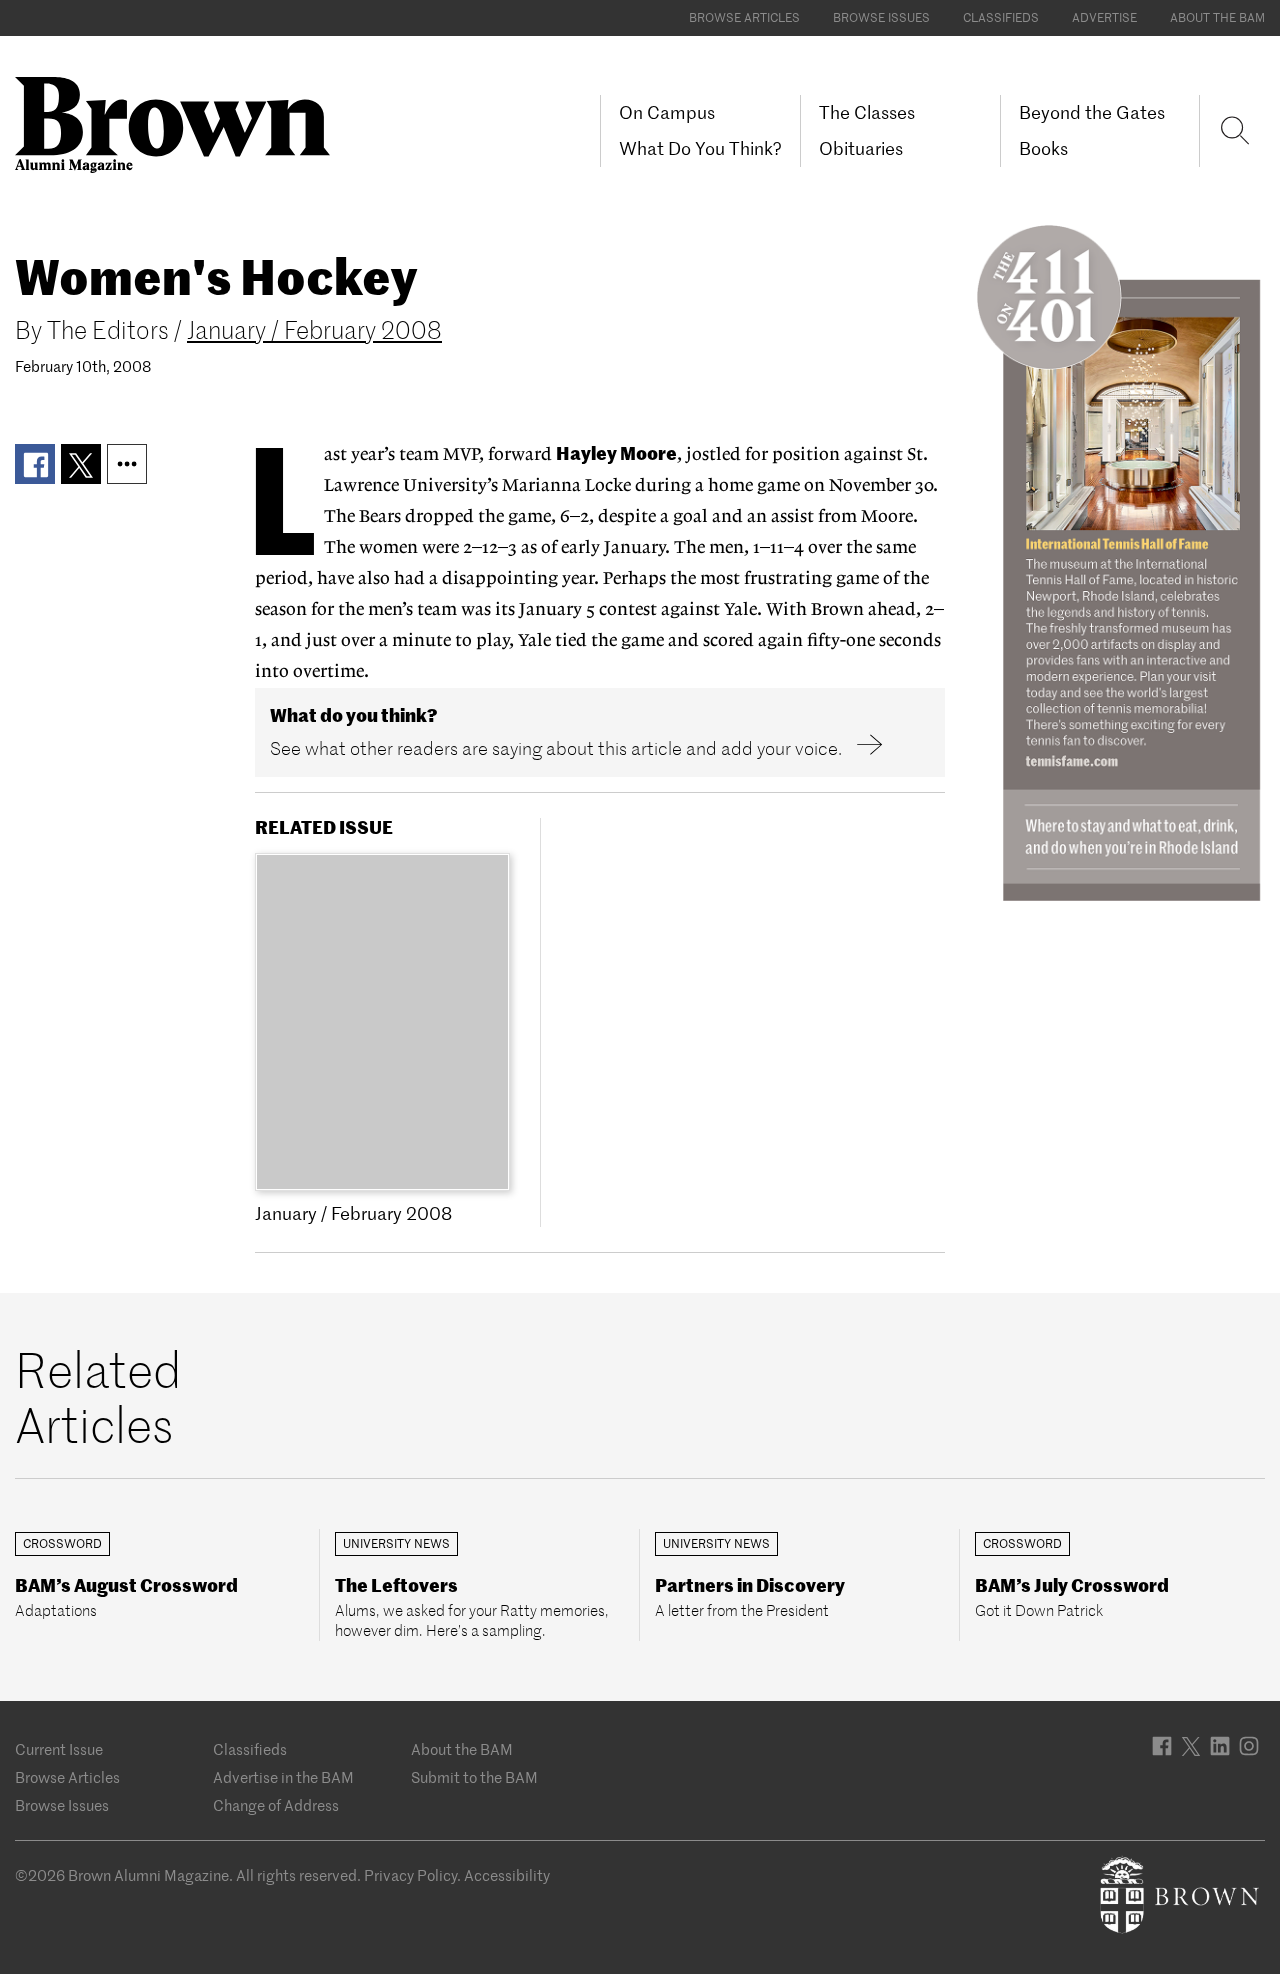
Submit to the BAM (474, 1777)
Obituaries (861, 148)
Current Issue (59, 1749)
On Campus (667, 112)
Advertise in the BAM (283, 1777)
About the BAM (1217, 17)
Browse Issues (881, 17)
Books (1043, 148)
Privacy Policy (410, 1875)
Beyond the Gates (1092, 112)
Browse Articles (744, 17)
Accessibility (507, 1875)
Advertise (1104, 17)
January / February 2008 (314, 330)
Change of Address (276, 1805)
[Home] (180, 123)
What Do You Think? (700, 148)
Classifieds (1001, 17)
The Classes (867, 112)
